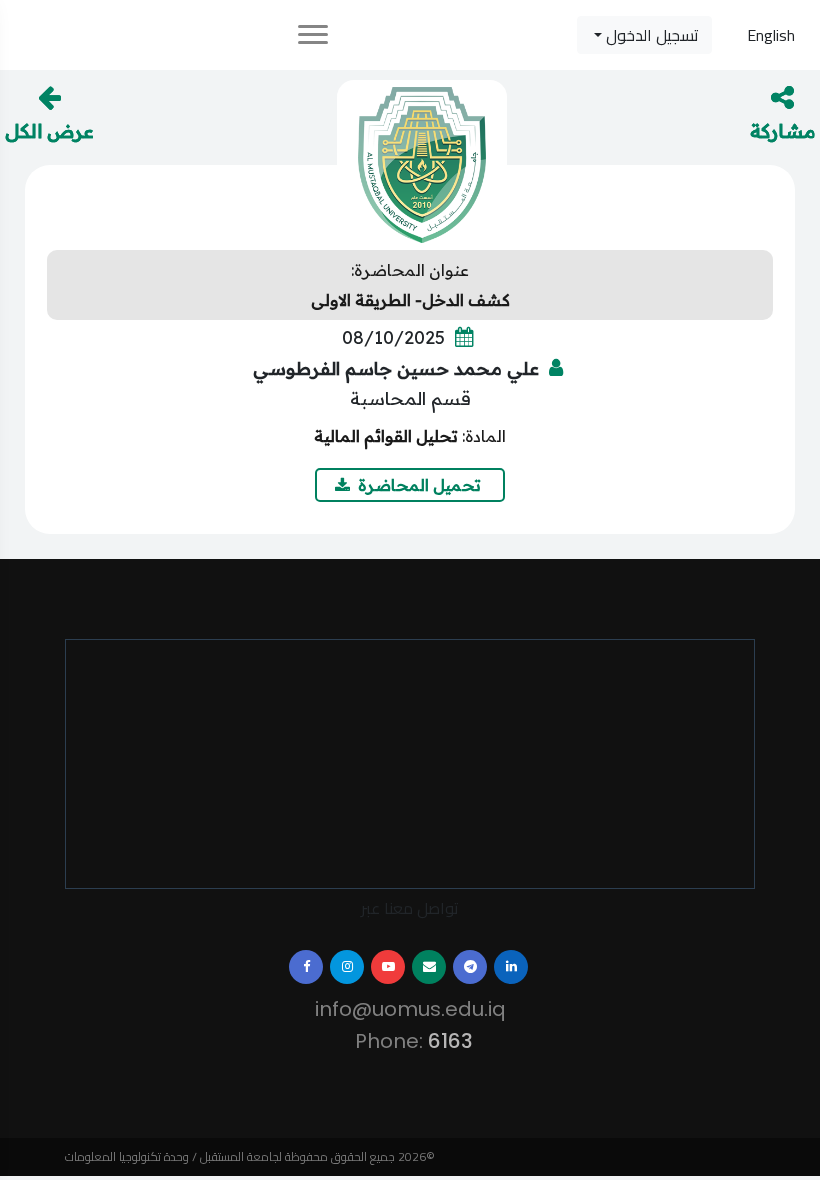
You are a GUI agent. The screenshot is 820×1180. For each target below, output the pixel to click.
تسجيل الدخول (650, 35)
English (771, 35)
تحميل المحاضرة (421, 485)
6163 (445, 1041)
